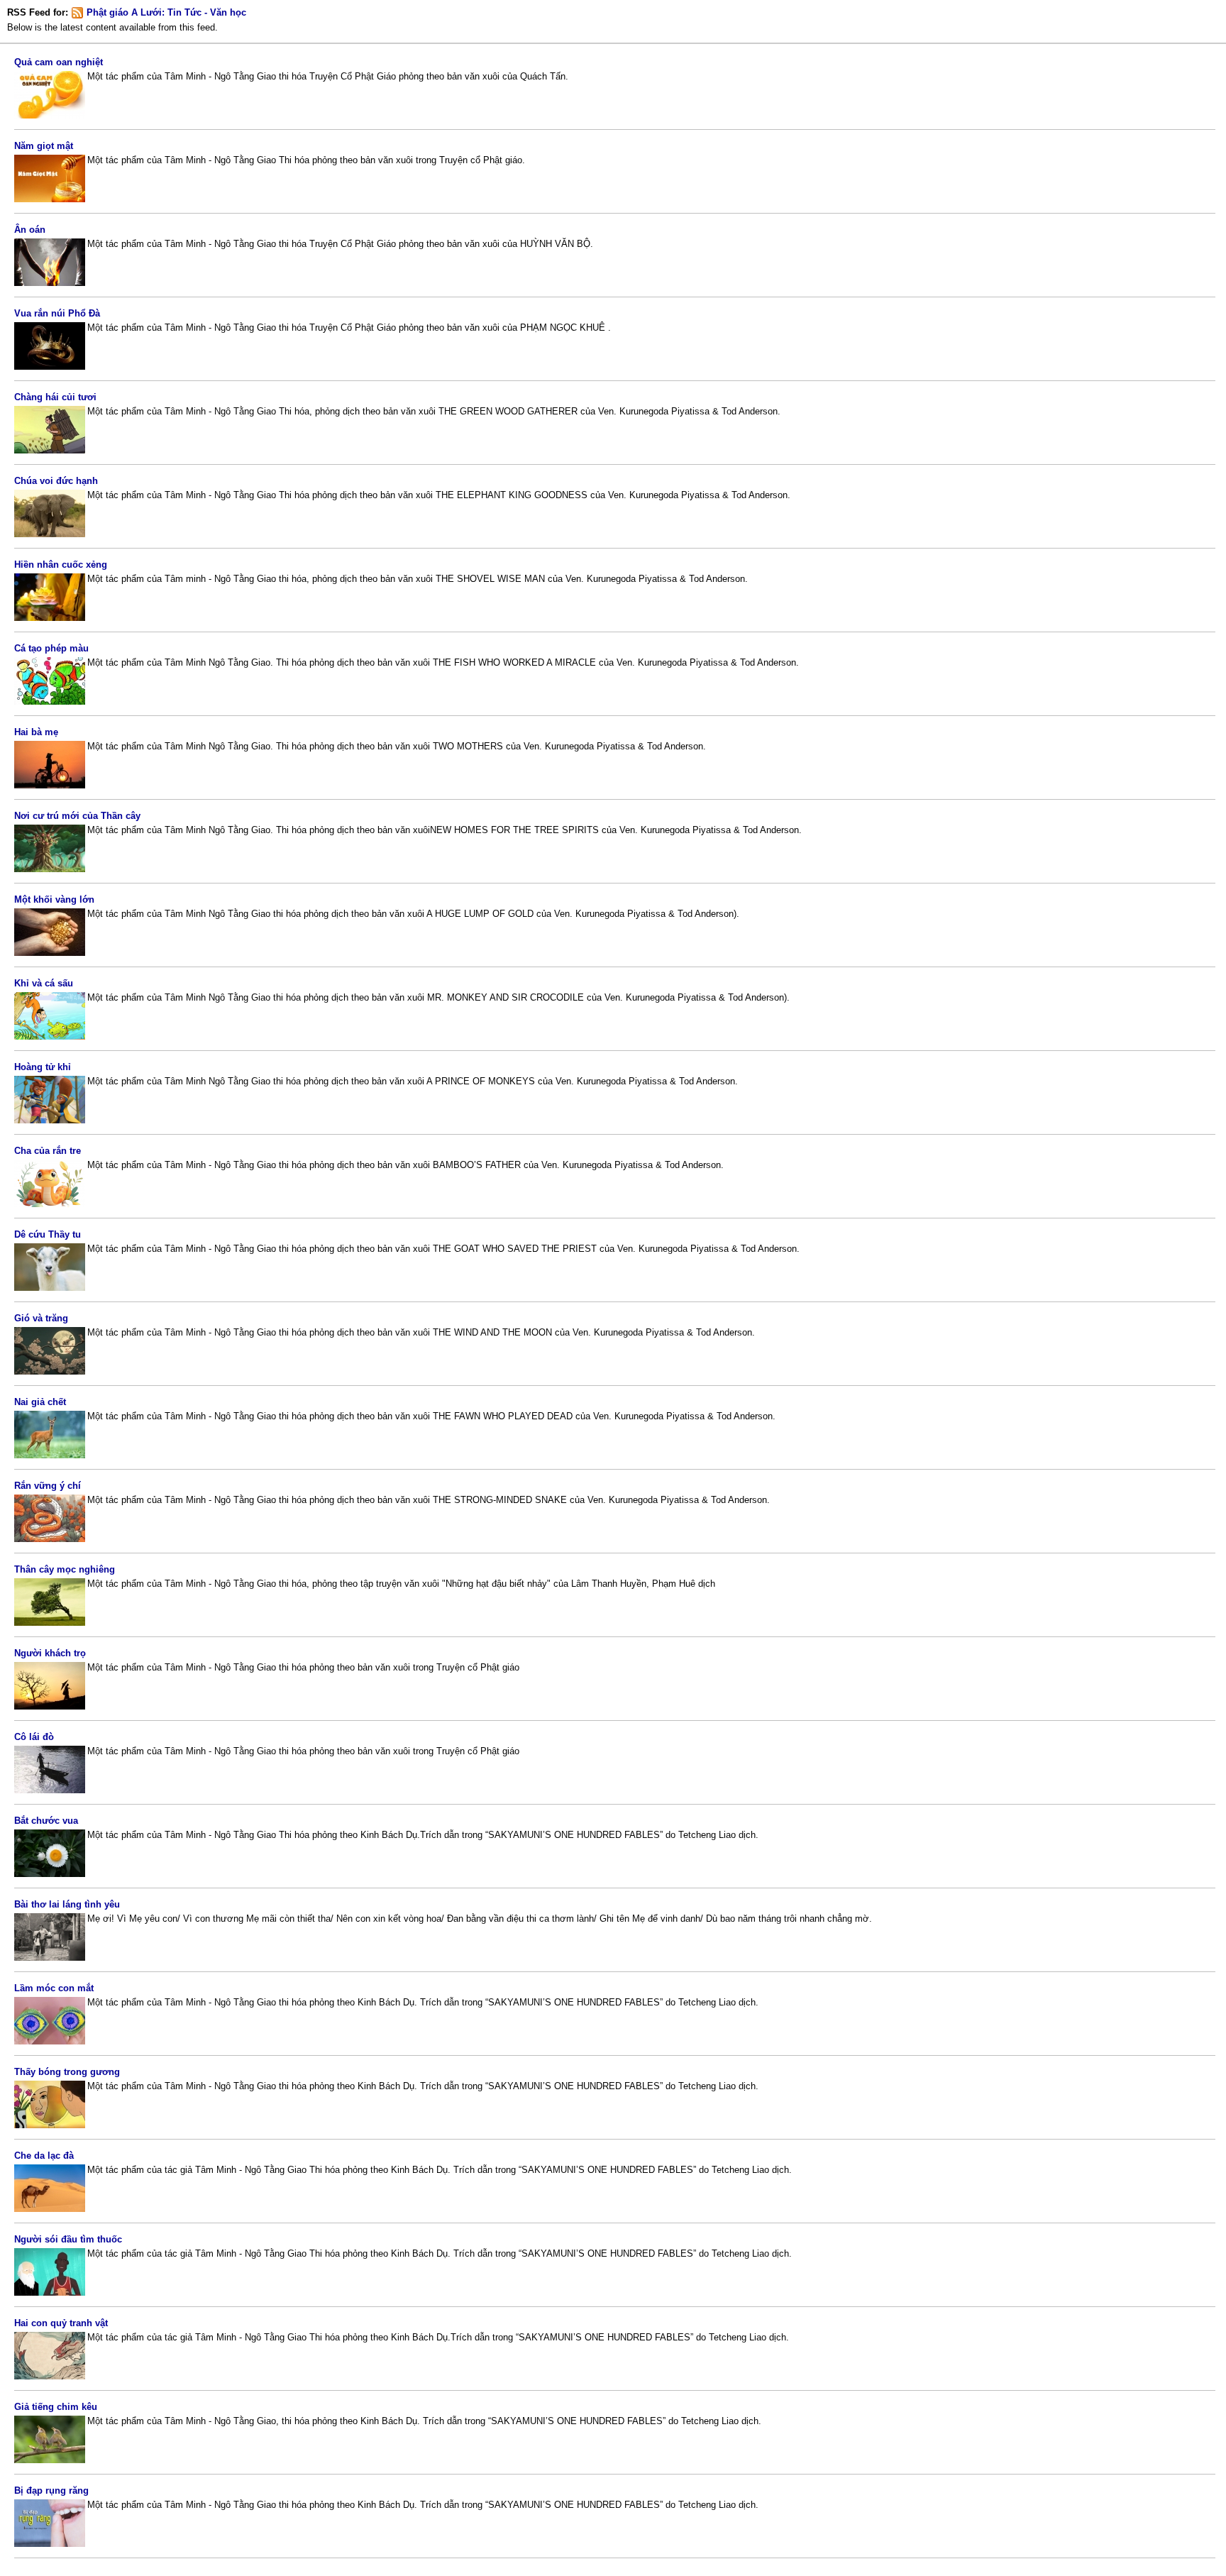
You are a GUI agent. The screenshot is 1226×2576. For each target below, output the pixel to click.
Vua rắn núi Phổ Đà (57, 313)
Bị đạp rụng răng (51, 2490)
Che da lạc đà (44, 2156)
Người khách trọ (50, 1653)
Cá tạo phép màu (51, 648)
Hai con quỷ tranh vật (61, 2323)
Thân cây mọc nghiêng (65, 1569)
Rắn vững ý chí (48, 1486)
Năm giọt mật (44, 146)
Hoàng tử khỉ (43, 1067)
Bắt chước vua (46, 1821)
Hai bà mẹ (36, 732)
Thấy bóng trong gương (67, 2072)
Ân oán (30, 230)
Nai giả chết (40, 1402)
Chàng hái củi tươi (55, 397)
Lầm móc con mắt (54, 1988)
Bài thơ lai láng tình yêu (67, 1904)
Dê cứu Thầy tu (48, 1234)
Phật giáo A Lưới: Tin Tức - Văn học (166, 12)
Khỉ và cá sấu (44, 983)
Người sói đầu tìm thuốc (68, 2239)
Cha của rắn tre (48, 1151)
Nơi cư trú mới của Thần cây (77, 816)
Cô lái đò (34, 1737)
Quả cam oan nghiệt (59, 62)
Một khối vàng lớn (54, 899)
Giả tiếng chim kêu (56, 2407)
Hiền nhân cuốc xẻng (61, 565)
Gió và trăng (41, 1318)
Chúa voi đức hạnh (56, 481)
